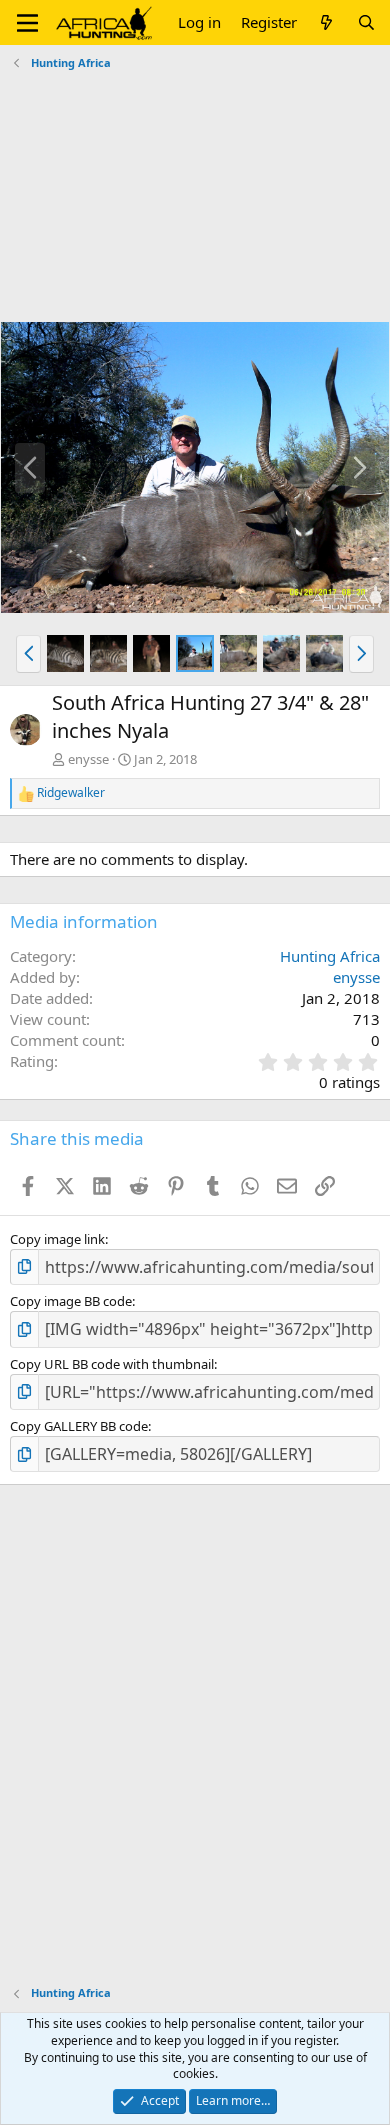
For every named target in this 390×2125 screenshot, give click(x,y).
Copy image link (57, 1239)
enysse (88, 759)
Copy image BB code (71, 1301)
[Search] (366, 22)
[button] (27, 23)
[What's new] (326, 22)
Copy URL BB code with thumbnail (112, 1364)
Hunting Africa (330, 956)
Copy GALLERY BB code (79, 1426)
